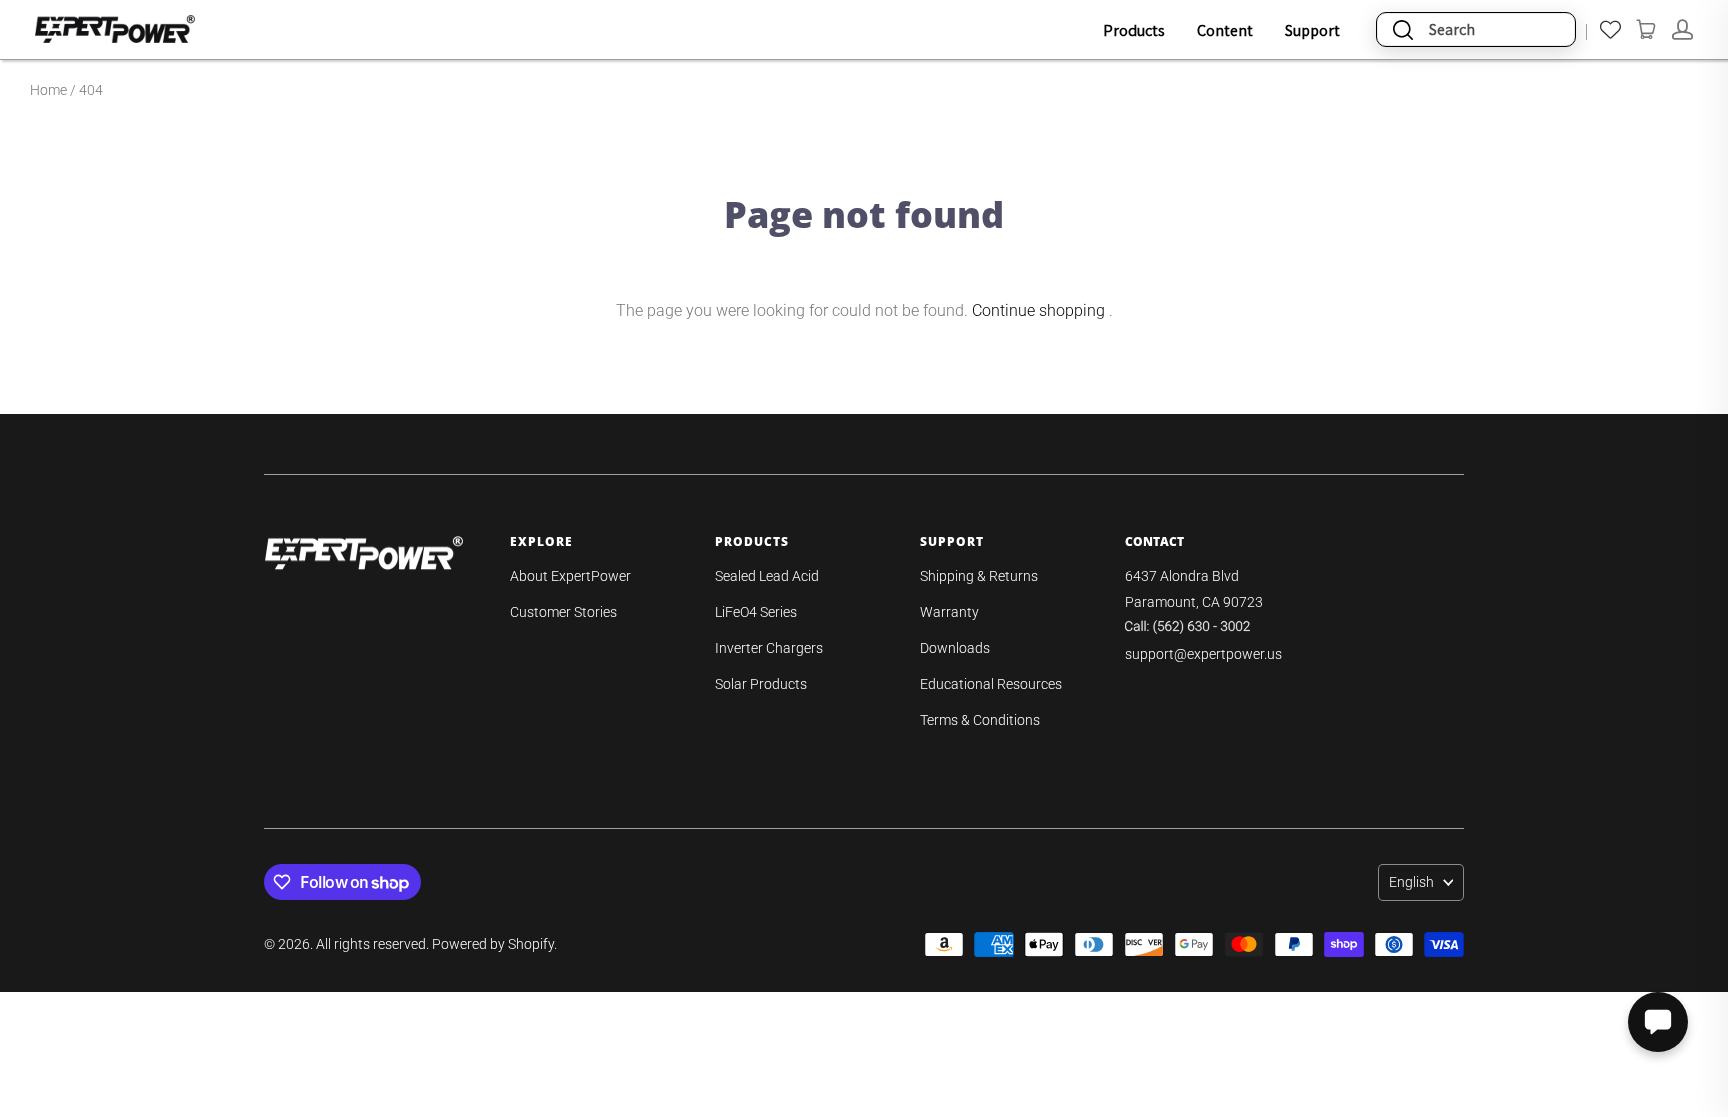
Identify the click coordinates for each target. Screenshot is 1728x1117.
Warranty (949, 612)
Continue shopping (1038, 310)
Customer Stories (563, 612)
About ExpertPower (570, 576)
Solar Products (761, 684)
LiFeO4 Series (756, 612)
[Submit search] (1403, 29)
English (1411, 882)
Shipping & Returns (979, 576)
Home (48, 90)
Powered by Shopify (493, 944)
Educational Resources (991, 684)
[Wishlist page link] (1610, 29)
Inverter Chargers (769, 648)
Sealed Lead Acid (767, 576)
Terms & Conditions (980, 720)
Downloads (955, 648)
